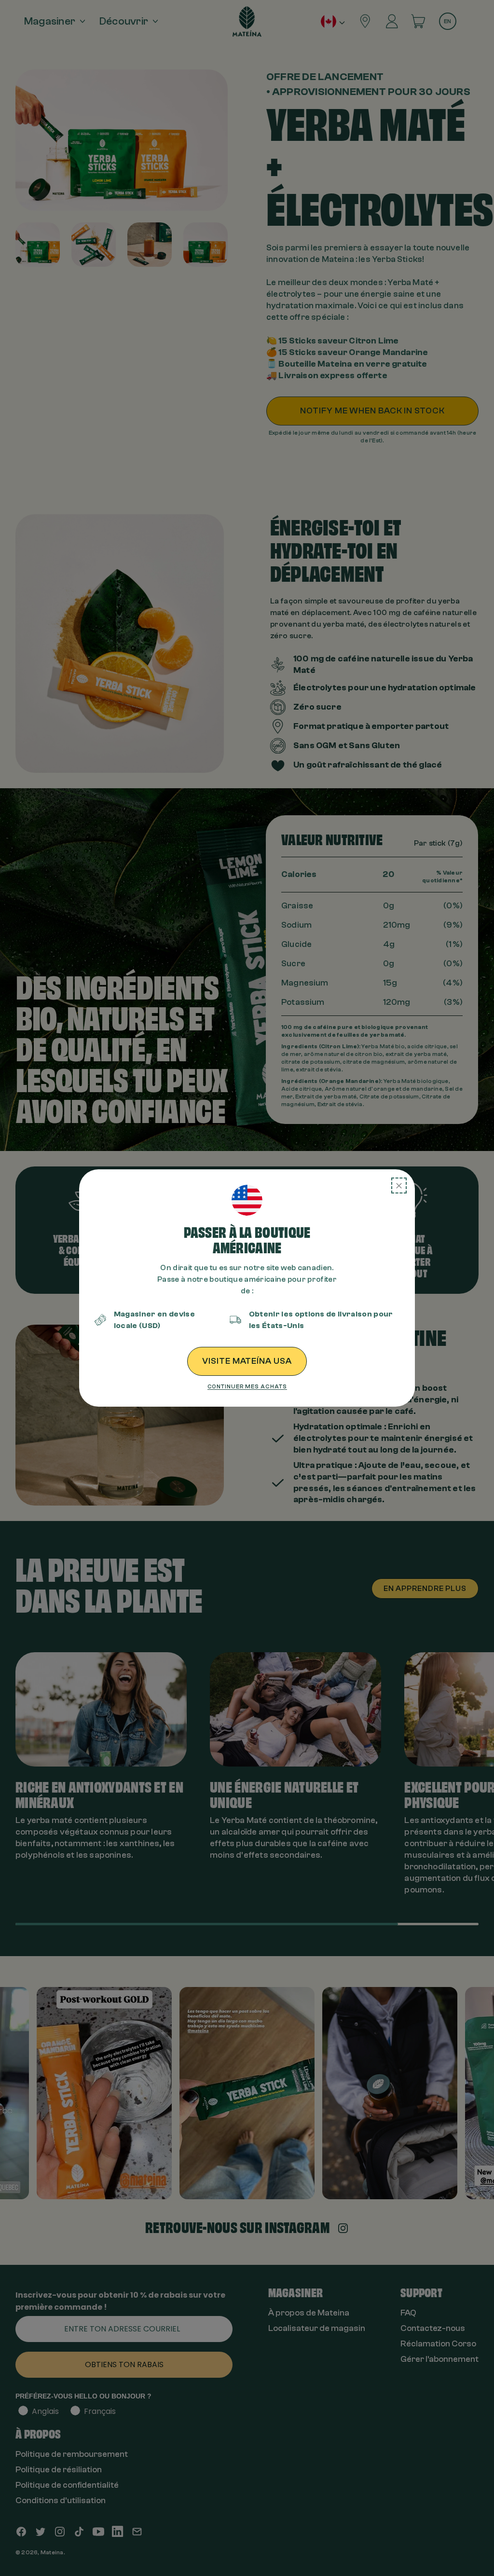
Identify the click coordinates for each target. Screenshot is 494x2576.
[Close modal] (399, 1185)
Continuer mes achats (247, 1386)
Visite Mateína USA (247, 1361)
